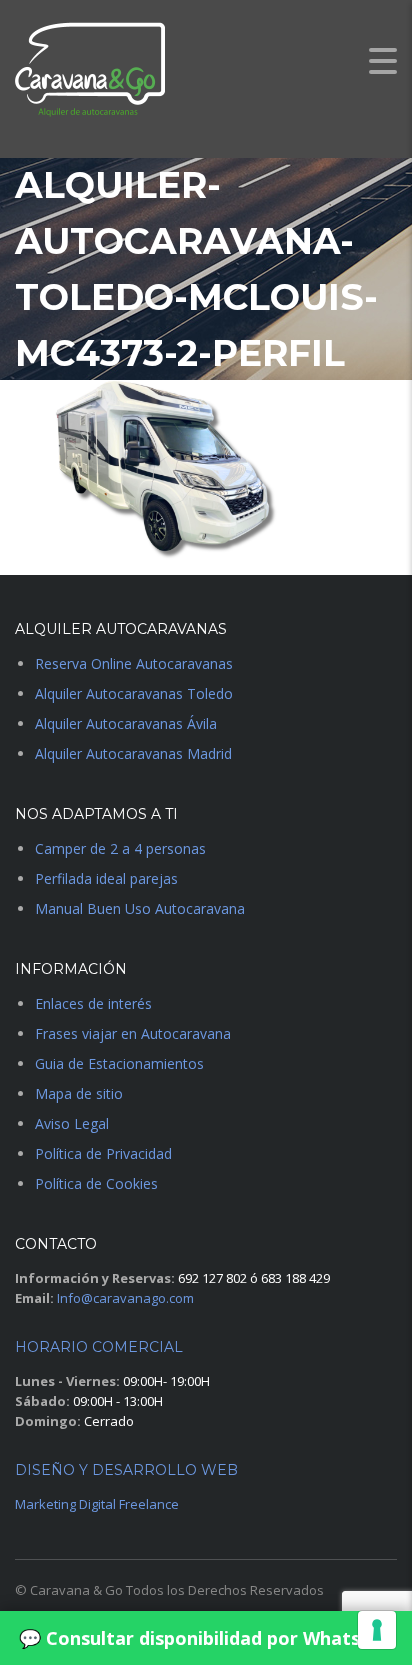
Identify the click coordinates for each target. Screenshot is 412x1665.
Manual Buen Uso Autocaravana (140, 908)
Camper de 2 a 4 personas (120, 848)
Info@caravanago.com (125, 1298)
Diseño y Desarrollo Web (126, 1470)
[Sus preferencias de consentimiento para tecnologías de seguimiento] (377, 1630)
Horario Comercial (99, 1347)
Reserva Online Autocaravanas (134, 663)
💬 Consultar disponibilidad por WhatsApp (206, 1638)
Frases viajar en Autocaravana (133, 1033)
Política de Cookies (96, 1183)
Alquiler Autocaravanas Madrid (133, 753)
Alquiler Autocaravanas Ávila (126, 723)
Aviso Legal (72, 1123)
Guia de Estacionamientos (119, 1063)
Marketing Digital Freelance (97, 1504)
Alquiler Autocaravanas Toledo (134, 693)
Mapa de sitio (79, 1093)
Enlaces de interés (93, 1003)
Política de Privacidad (103, 1153)
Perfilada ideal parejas (106, 878)
